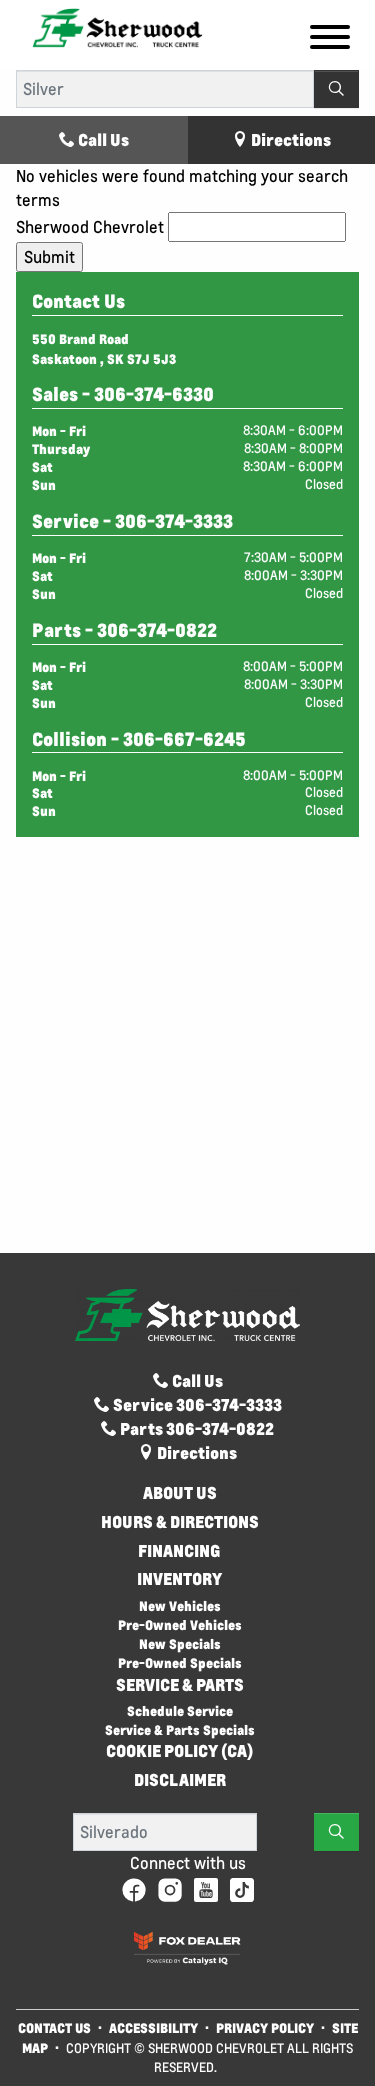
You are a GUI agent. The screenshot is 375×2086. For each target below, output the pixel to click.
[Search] (336, 89)
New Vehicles (180, 1605)
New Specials (180, 1643)
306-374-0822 (157, 630)
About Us (180, 1493)
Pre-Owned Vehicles (180, 1624)
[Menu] (330, 40)
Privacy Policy (265, 2027)
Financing (179, 1551)
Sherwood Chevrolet (90, 227)
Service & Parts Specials (180, 1729)
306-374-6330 (154, 394)
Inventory (179, 1579)
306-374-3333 (174, 521)
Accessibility (153, 2027)
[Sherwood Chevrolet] (117, 26)
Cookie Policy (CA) (179, 1751)
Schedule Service (180, 1710)
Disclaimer (180, 1780)
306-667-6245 (184, 739)
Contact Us (54, 2027)
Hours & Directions (180, 1522)
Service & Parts (180, 1685)
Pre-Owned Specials (180, 1662)
